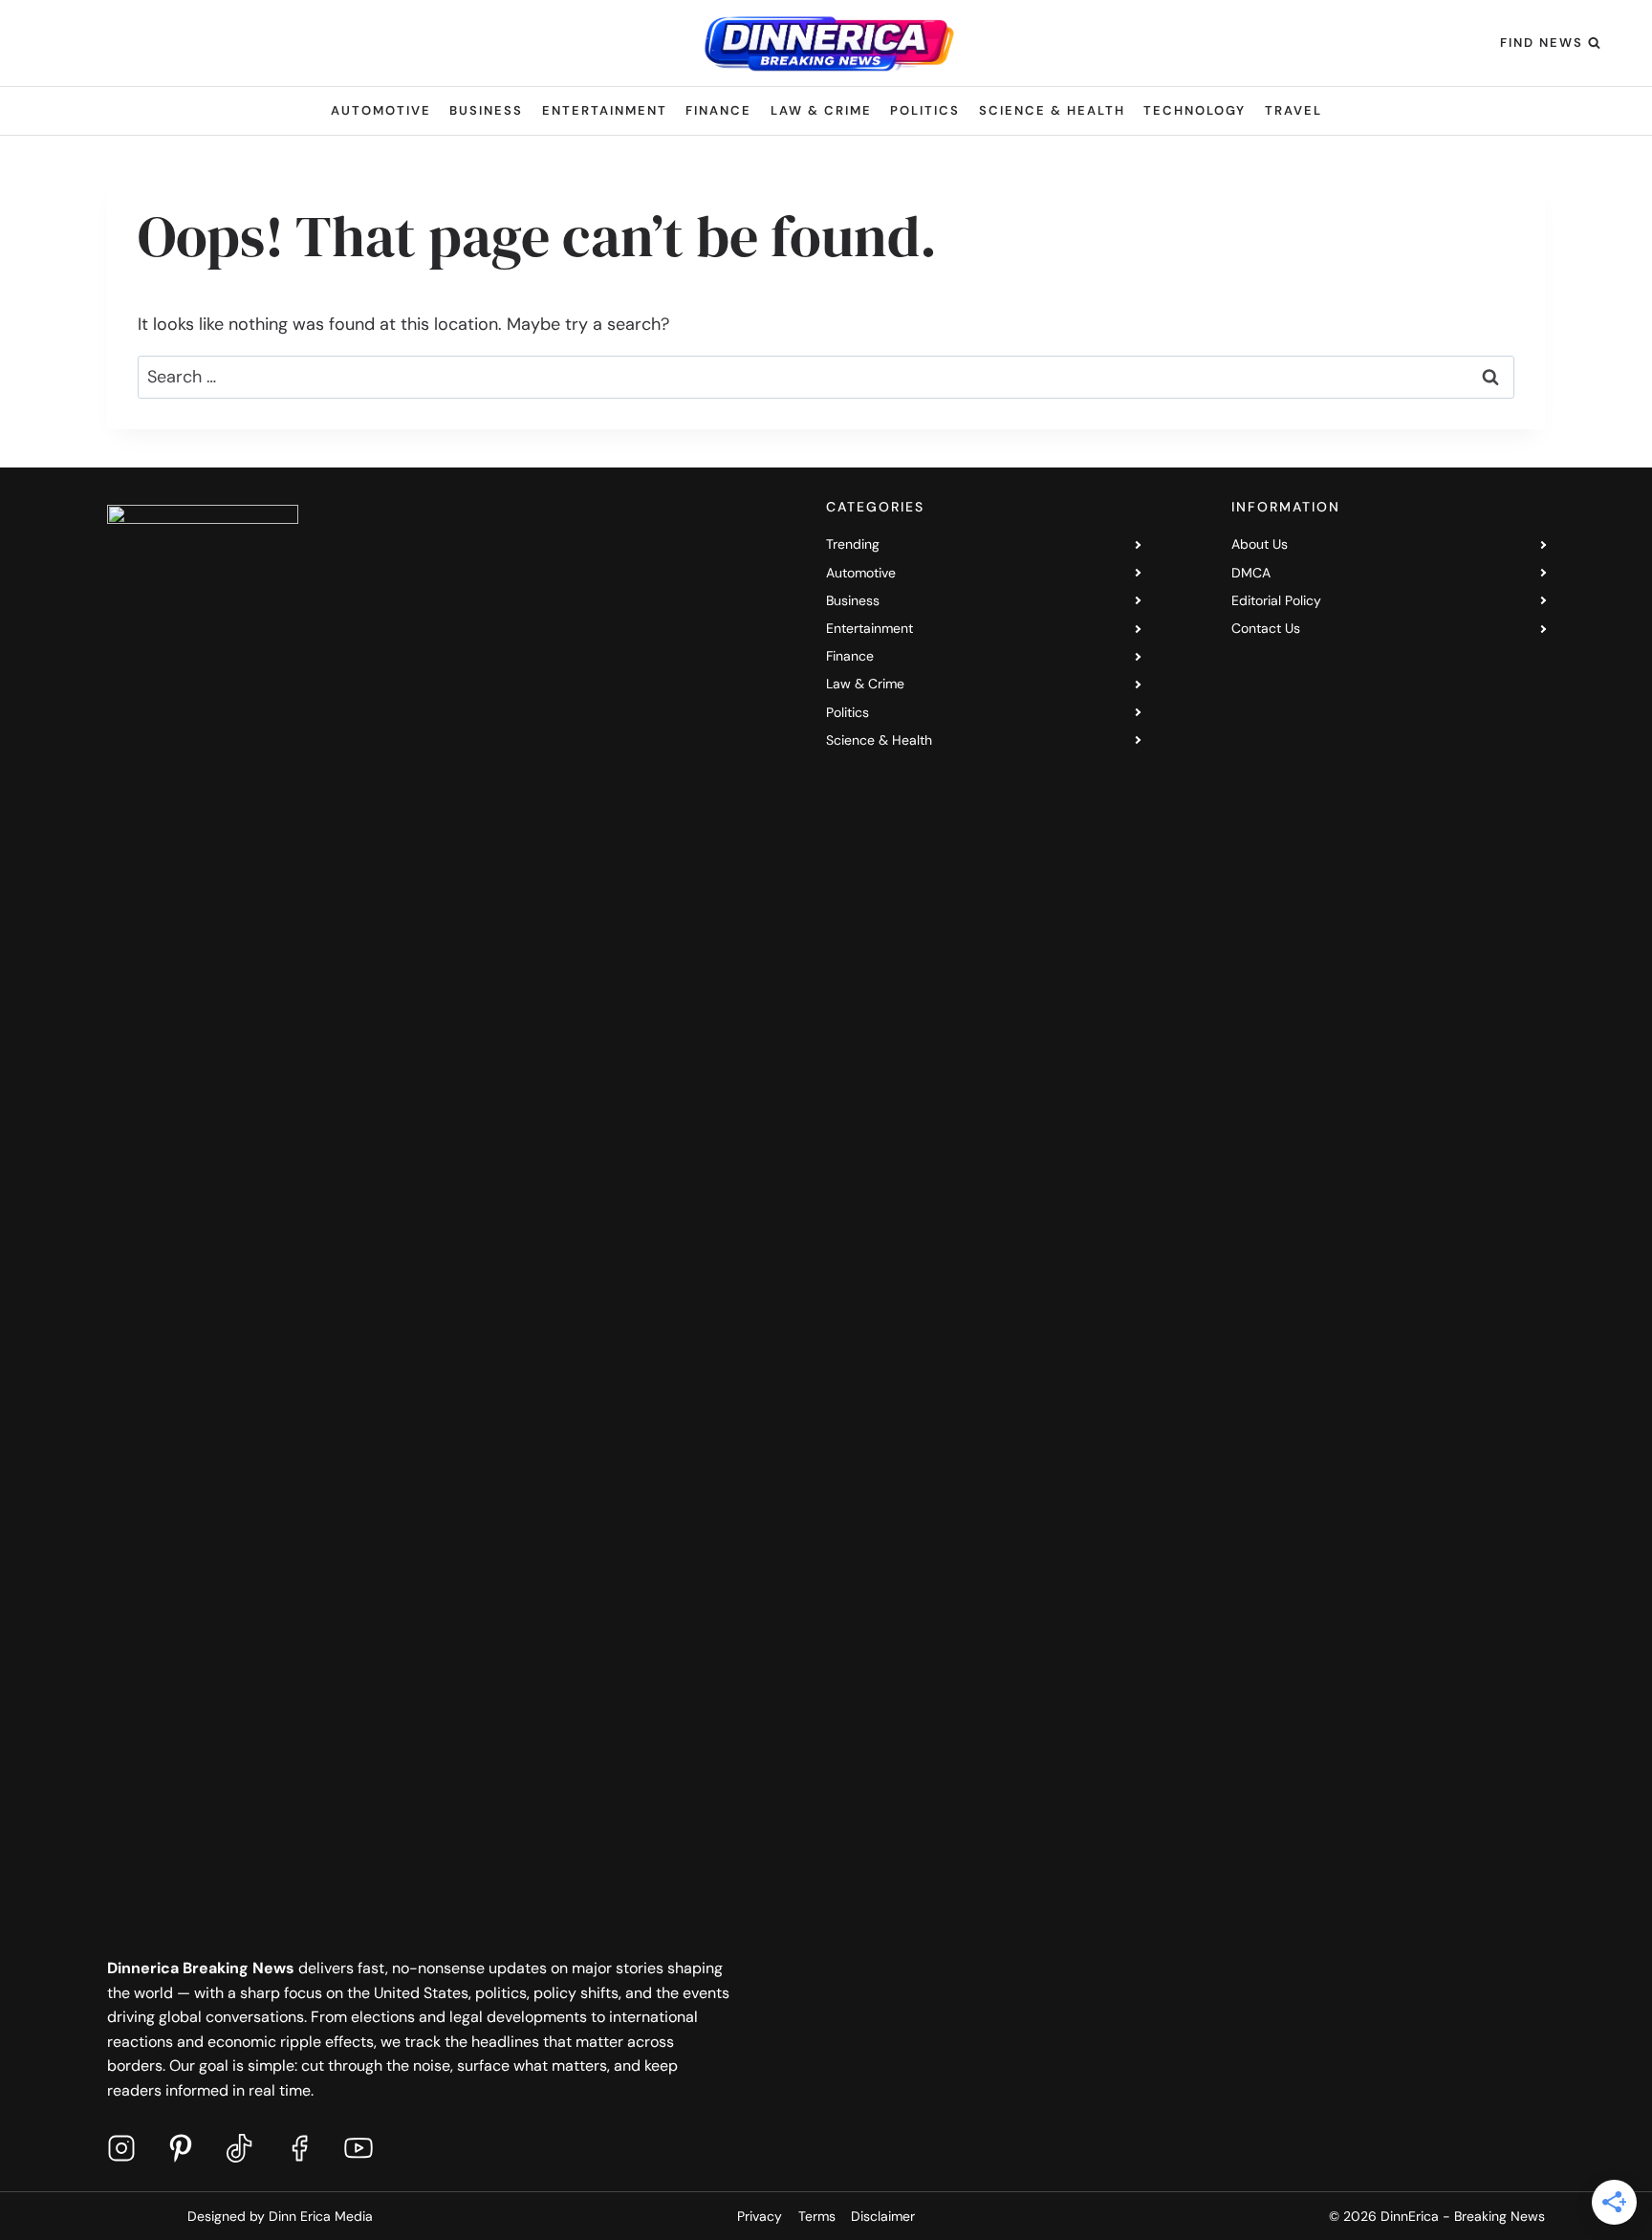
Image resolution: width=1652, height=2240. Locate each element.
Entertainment (605, 110)
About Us (1260, 544)
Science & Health (1052, 110)
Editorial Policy (1276, 600)
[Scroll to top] (1590, 2201)
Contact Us (1266, 628)
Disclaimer (883, 2216)
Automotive (381, 110)
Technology (1195, 110)
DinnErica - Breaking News (1463, 2216)
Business (486, 110)
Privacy (760, 2216)
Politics (925, 110)
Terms (817, 2216)
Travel (1293, 110)
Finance (718, 110)
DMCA (1251, 573)
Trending (853, 544)
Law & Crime (821, 110)
